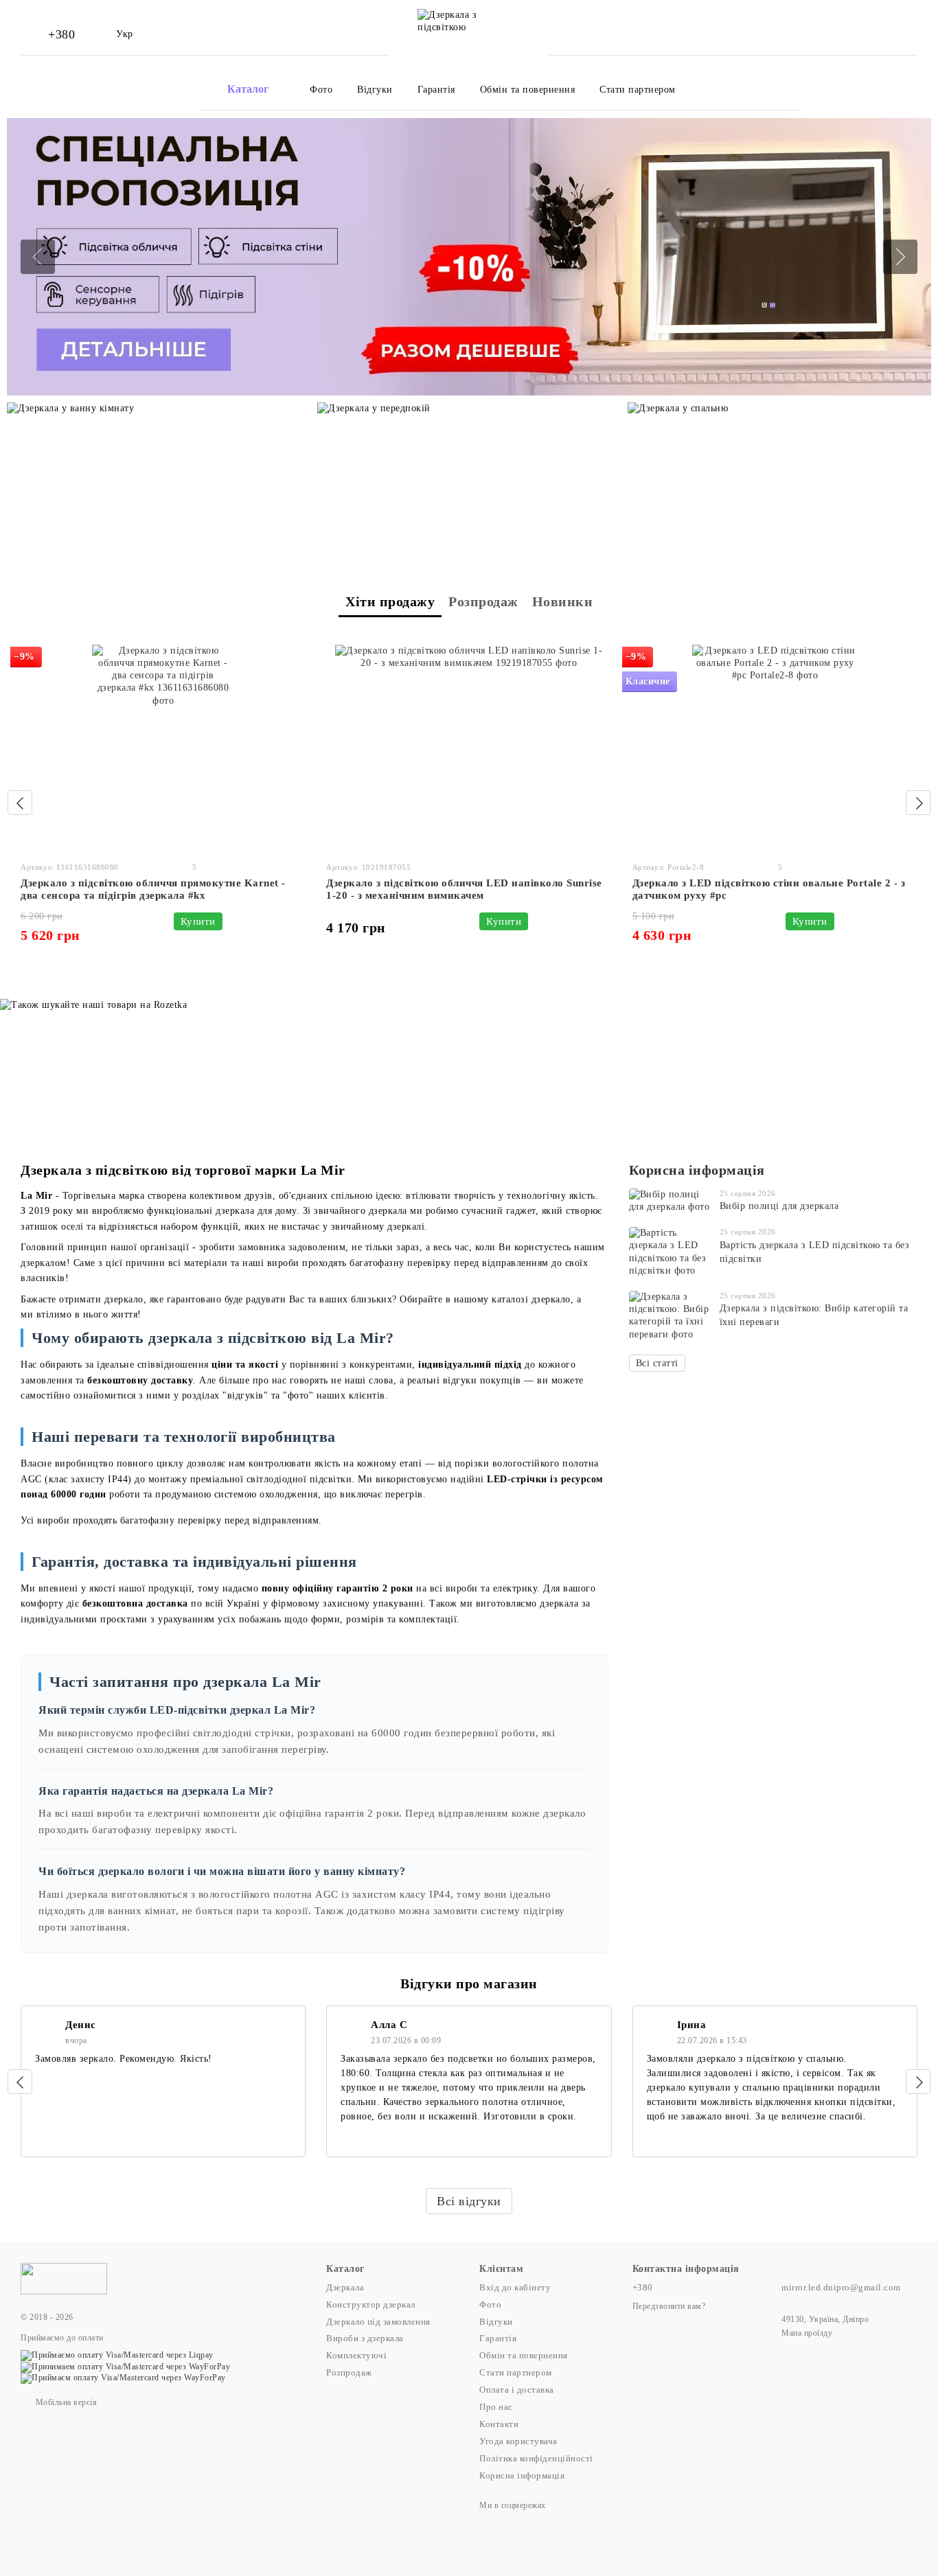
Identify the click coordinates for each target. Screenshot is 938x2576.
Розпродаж (483, 601)
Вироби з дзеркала (365, 2338)
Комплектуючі (356, 2355)
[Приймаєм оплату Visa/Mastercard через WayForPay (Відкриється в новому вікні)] (123, 2378)
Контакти (499, 2424)
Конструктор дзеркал (371, 2304)
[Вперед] (918, 803)
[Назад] (20, 803)
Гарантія (436, 90)
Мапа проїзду (807, 2333)
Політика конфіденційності (536, 2458)
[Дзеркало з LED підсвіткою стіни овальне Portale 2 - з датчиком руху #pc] (775, 748)
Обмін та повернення (528, 90)
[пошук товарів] (790, 89)
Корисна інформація (697, 1170)
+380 (61, 34)
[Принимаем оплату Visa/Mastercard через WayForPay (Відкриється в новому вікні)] (125, 2366)
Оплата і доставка (517, 2390)
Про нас (496, 2407)
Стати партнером (638, 90)
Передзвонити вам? (669, 2306)
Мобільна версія (65, 2402)
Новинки (563, 601)
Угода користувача (518, 2441)
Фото (321, 90)
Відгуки (375, 90)
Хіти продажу (390, 601)
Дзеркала (345, 2287)
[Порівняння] (843, 34)
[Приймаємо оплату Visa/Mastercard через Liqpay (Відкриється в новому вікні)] (117, 2355)
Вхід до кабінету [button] (515, 2287)
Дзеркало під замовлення (378, 2322)
